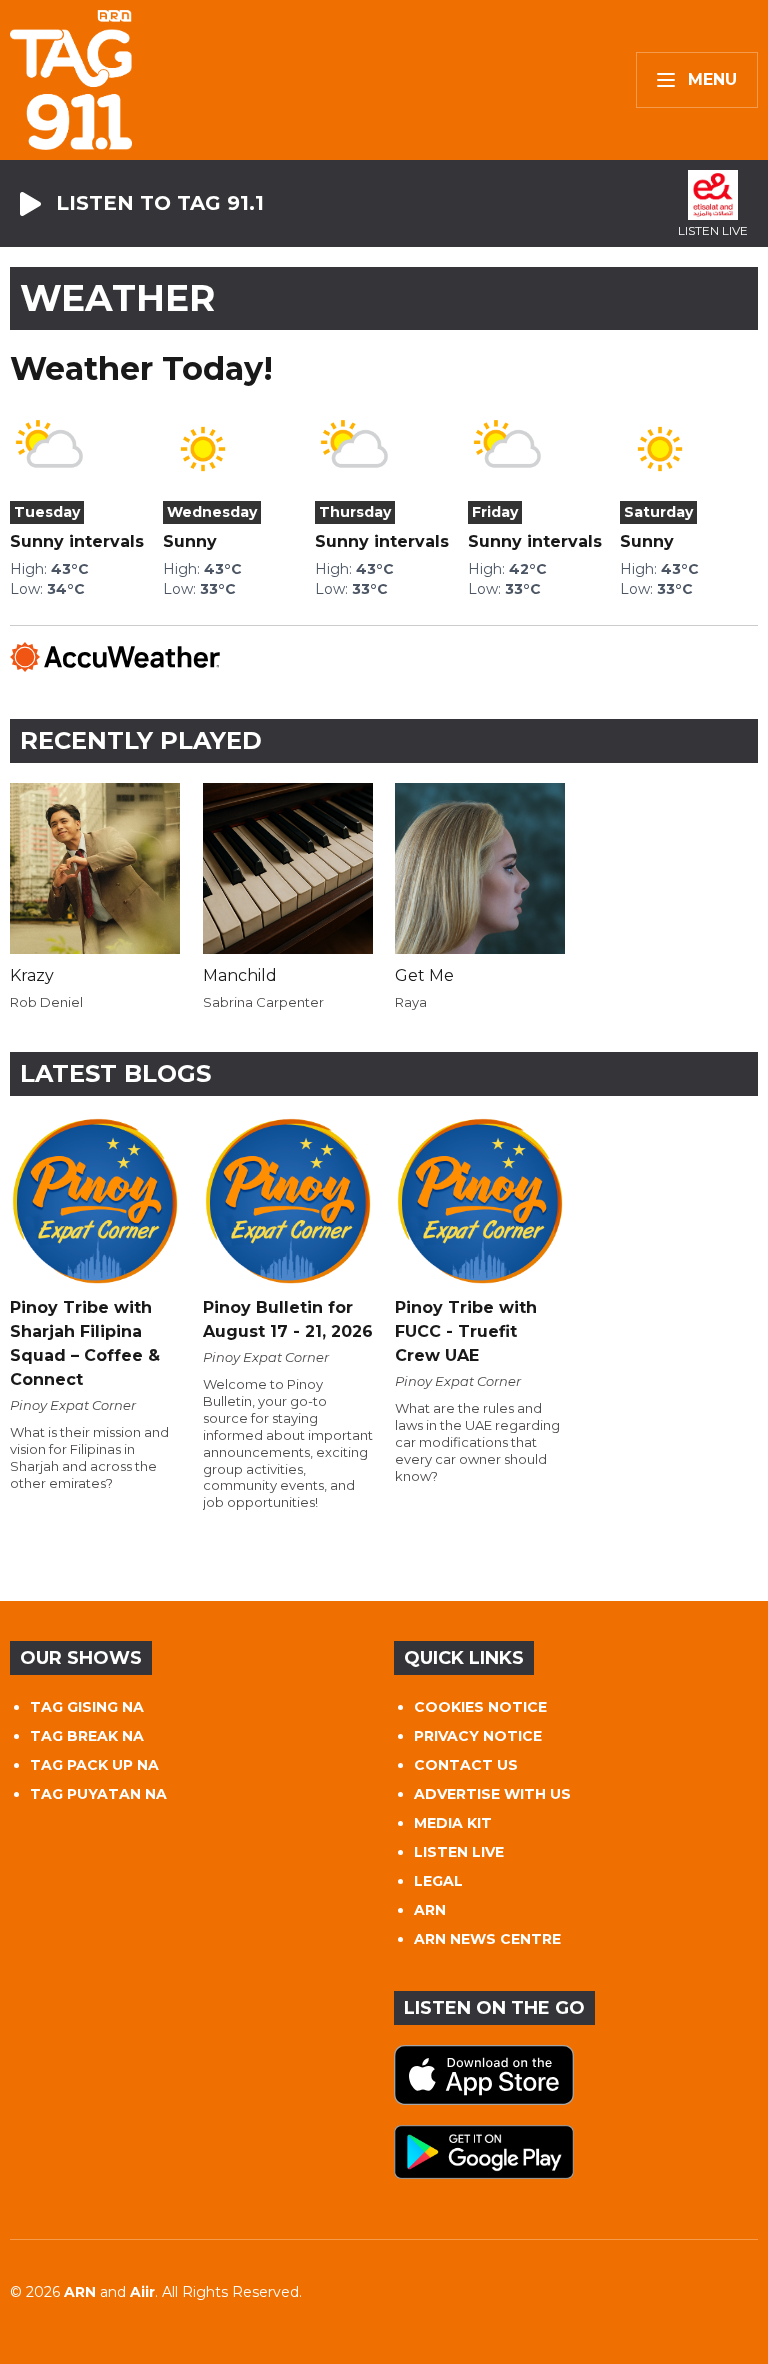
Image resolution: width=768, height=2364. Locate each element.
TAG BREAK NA (87, 1736)
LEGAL (438, 1881)
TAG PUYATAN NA (98, 1794)
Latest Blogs (115, 1073)
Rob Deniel (46, 1002)
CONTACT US (466, 1765)
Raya (411, 1002)
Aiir (142, 2292)
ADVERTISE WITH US (492, 1794)
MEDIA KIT (453, 1823)
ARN (430, 1910)
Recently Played (141, 740)
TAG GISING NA (87, 1707)
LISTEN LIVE (459, 1852)
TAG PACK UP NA (94, 1765)
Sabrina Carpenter (263, 1002)
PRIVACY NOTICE (478, 1736)
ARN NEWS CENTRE (487, 1939)
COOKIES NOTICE (480, 1707)
